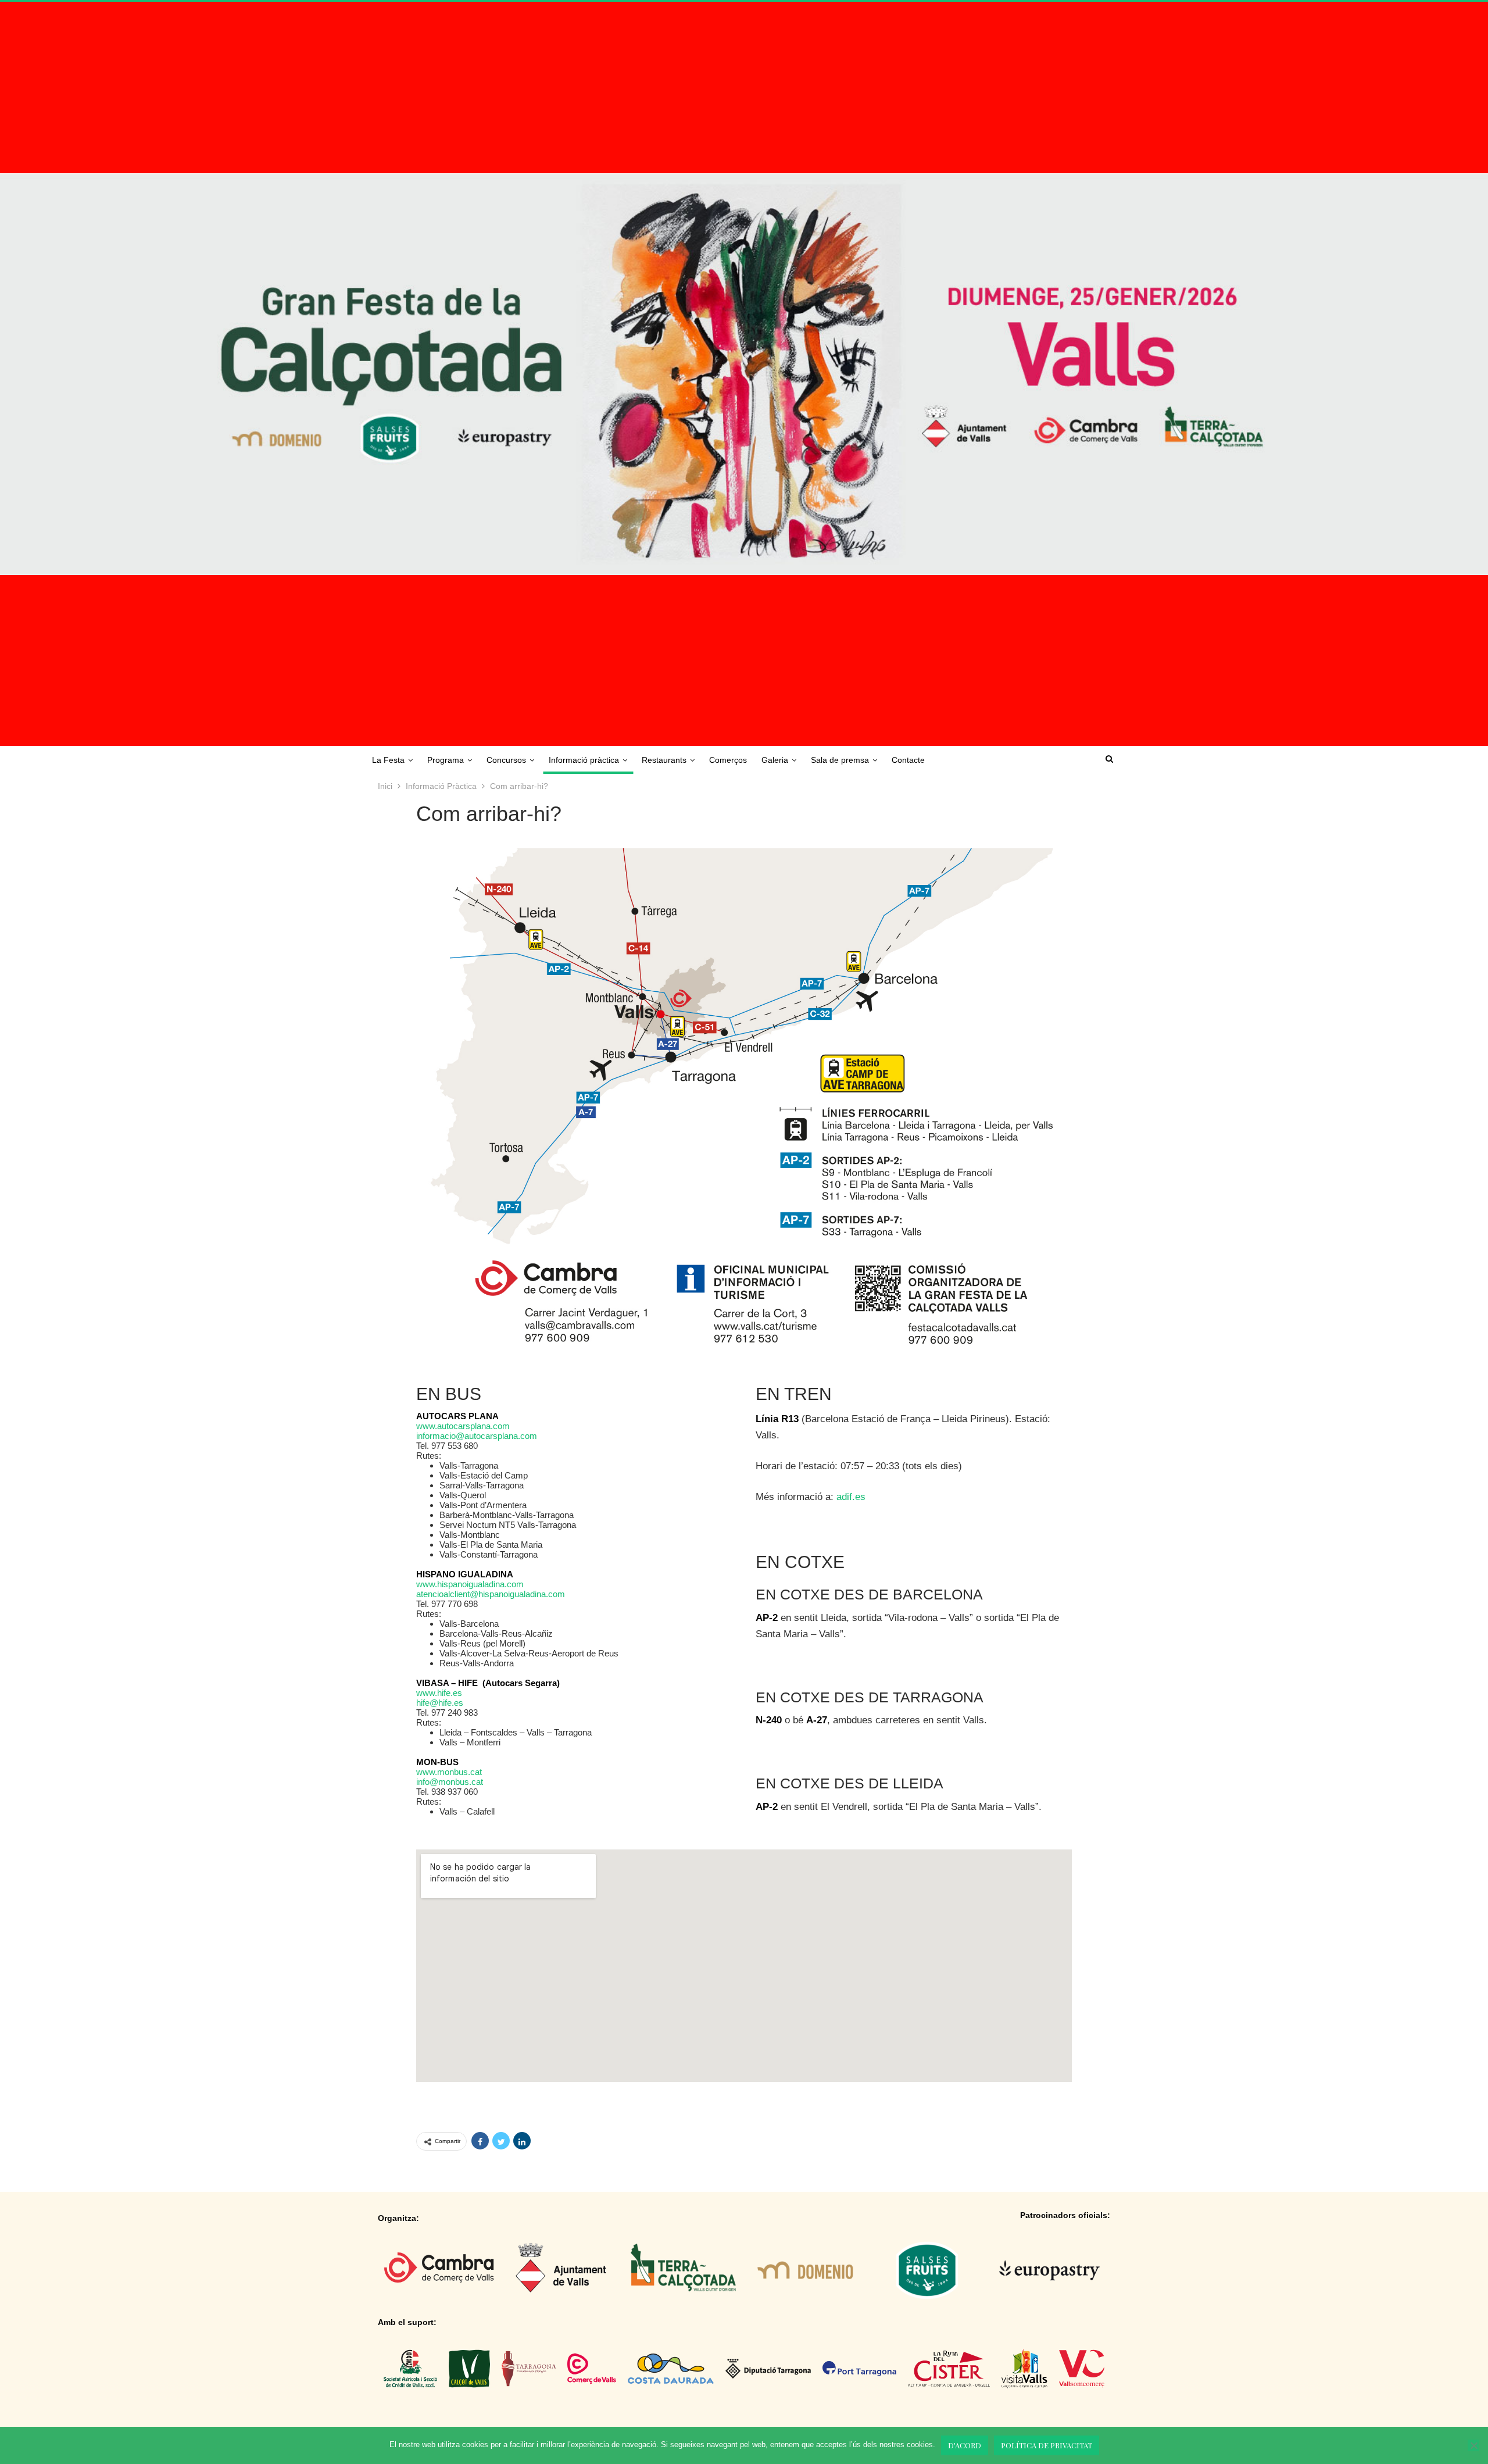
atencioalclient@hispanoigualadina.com (491, 1594)
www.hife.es (439, 1693)
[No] (1473, 2445)
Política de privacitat (1047, 2445)
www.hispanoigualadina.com (470, 1584)
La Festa (388, 760)
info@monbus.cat (450, 1782)
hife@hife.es (440, 1703)
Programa (446, 760)
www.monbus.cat (449, 1772)
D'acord (965, 2445)
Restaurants (664, 760)
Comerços (728, 760)
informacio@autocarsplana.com (477, 1436)
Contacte (908, 760)
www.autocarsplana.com (463, 1426)
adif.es (851, 1497)
